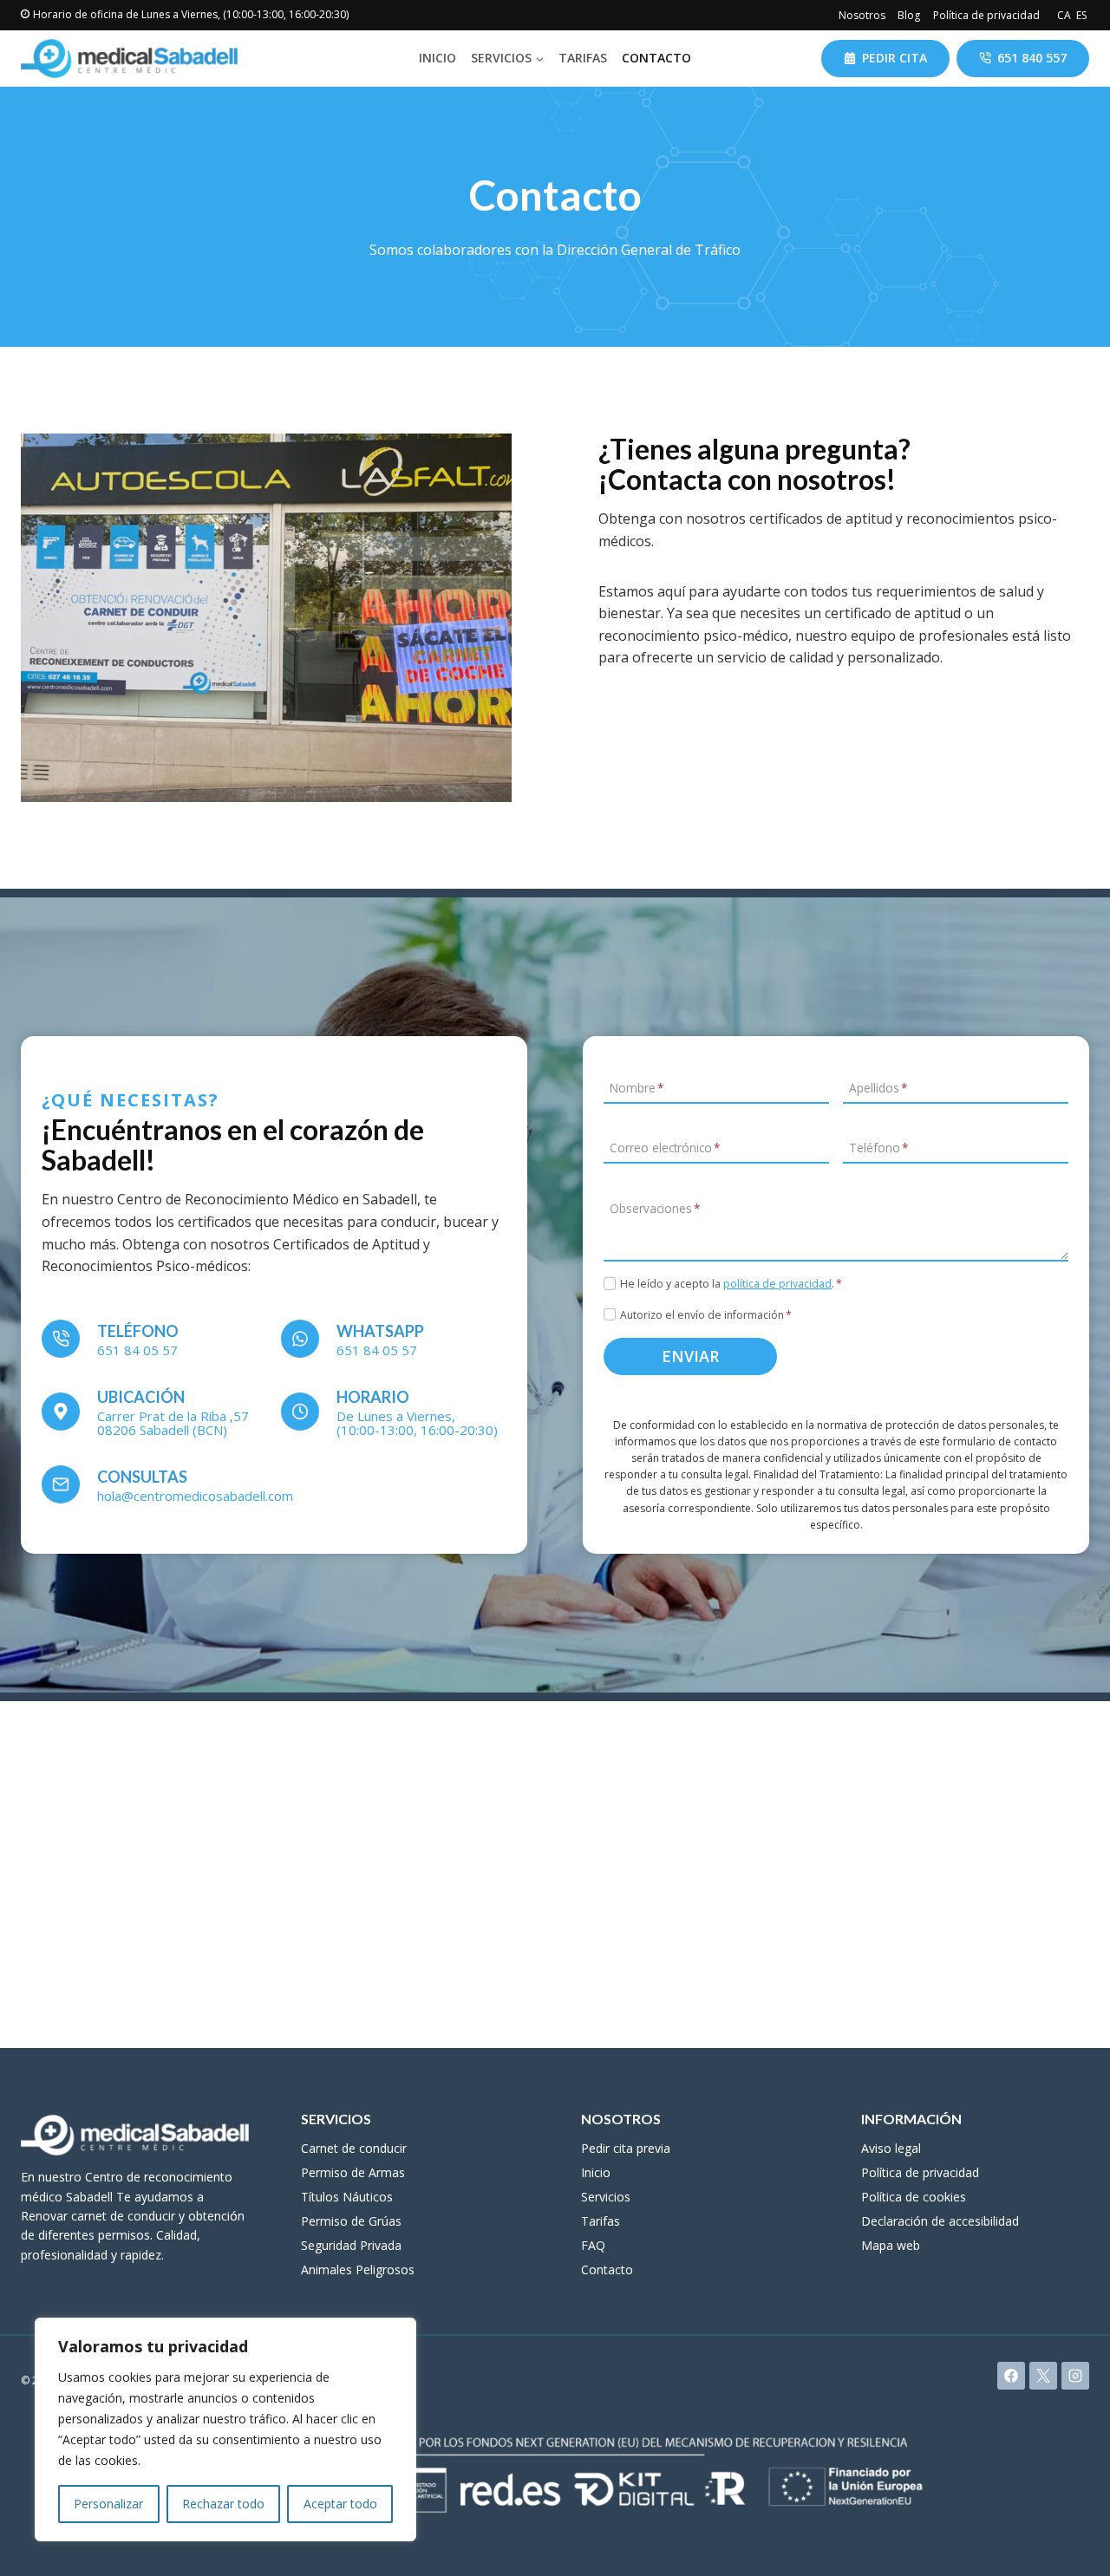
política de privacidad (777, 1284)
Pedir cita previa (626, 2148)
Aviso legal (891, 2148)
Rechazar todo (223, 2504)
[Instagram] (1075, 2376)
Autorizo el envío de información (706, 1315)
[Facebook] (1011, 2376)
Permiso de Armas (353, 2172)
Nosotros (862, 15)
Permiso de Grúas (351, 2221)
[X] (1043, 2376)
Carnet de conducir (354, 2148)
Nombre (637, 1087)
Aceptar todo (340, 2504)
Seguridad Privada (351, 2245)
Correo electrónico (665, 1148)
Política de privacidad (986, 15)
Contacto (656, 58)
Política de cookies (914, 2197)
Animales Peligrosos (358, 2269)
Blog (909, 15)
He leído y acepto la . (731, 1284)
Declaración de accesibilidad (940, 2221)
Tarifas (583, 58)
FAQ (593, 2245)
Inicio (437, 58)
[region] (225, 2429)
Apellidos (878, 1087)
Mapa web (891, 2245)
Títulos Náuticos (347, 2197)
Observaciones (655, 1208)
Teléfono (878, 1148)
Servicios (606, 2197)
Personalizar (108, 2504)
